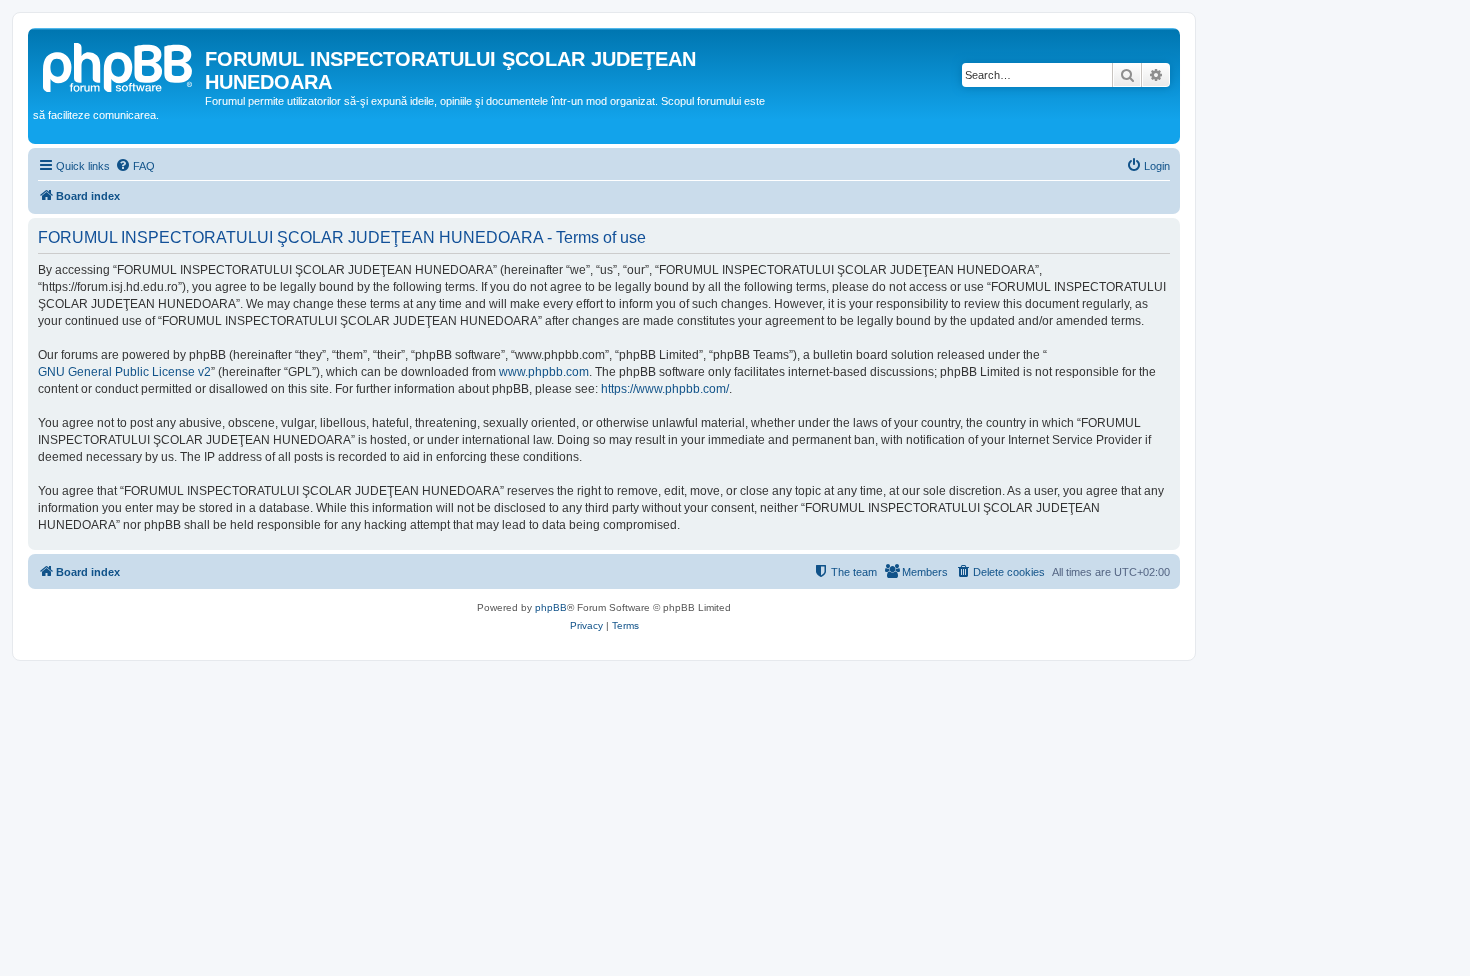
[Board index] (119, 65)
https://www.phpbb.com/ (665, 389)
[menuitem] (135, 166)
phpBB (551, 607)
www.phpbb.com (544, 372)
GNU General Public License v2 (124, 372)
